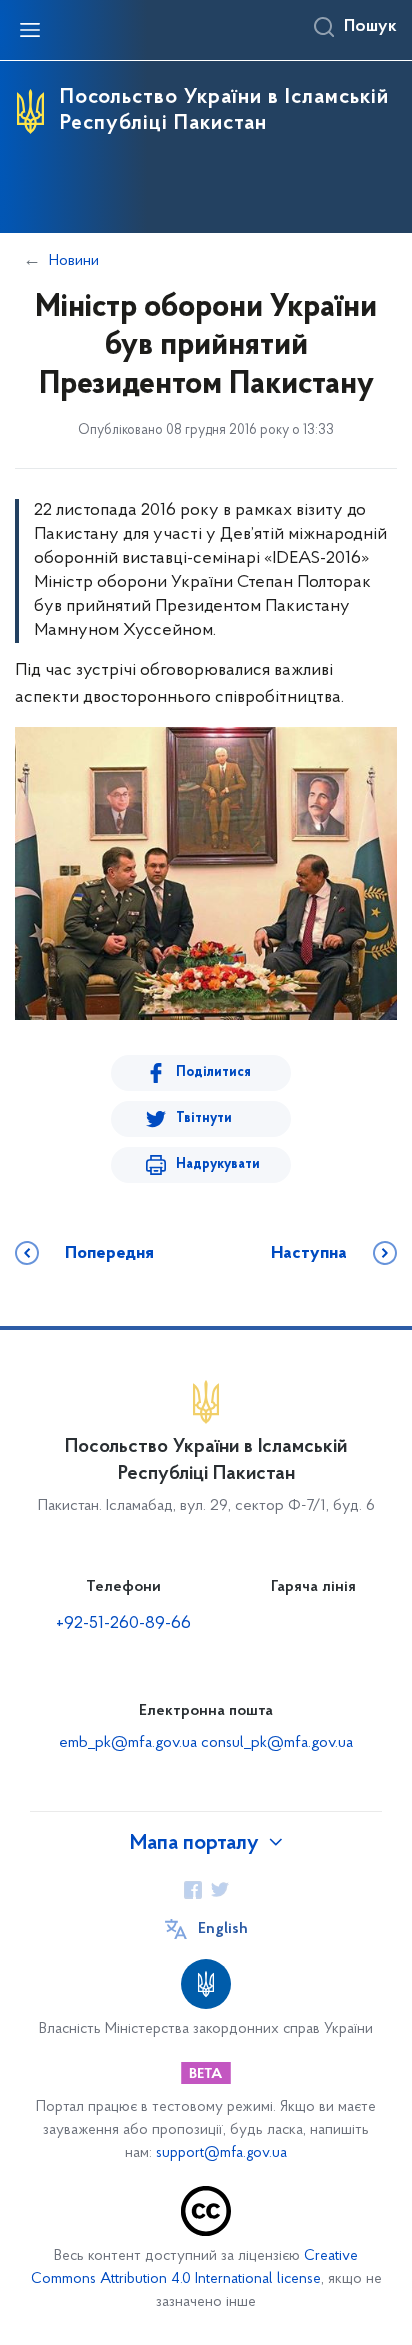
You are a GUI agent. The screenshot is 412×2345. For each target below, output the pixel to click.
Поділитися (213, 1072)
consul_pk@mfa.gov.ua (277, 1743)
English (223, 1929)
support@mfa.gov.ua (221, 2153)
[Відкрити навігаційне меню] (30, 30)
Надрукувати (218, 1164)
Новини (74, 261)
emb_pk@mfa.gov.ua (128, 1743)
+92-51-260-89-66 (123, 1624)
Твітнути (204, 1118)
